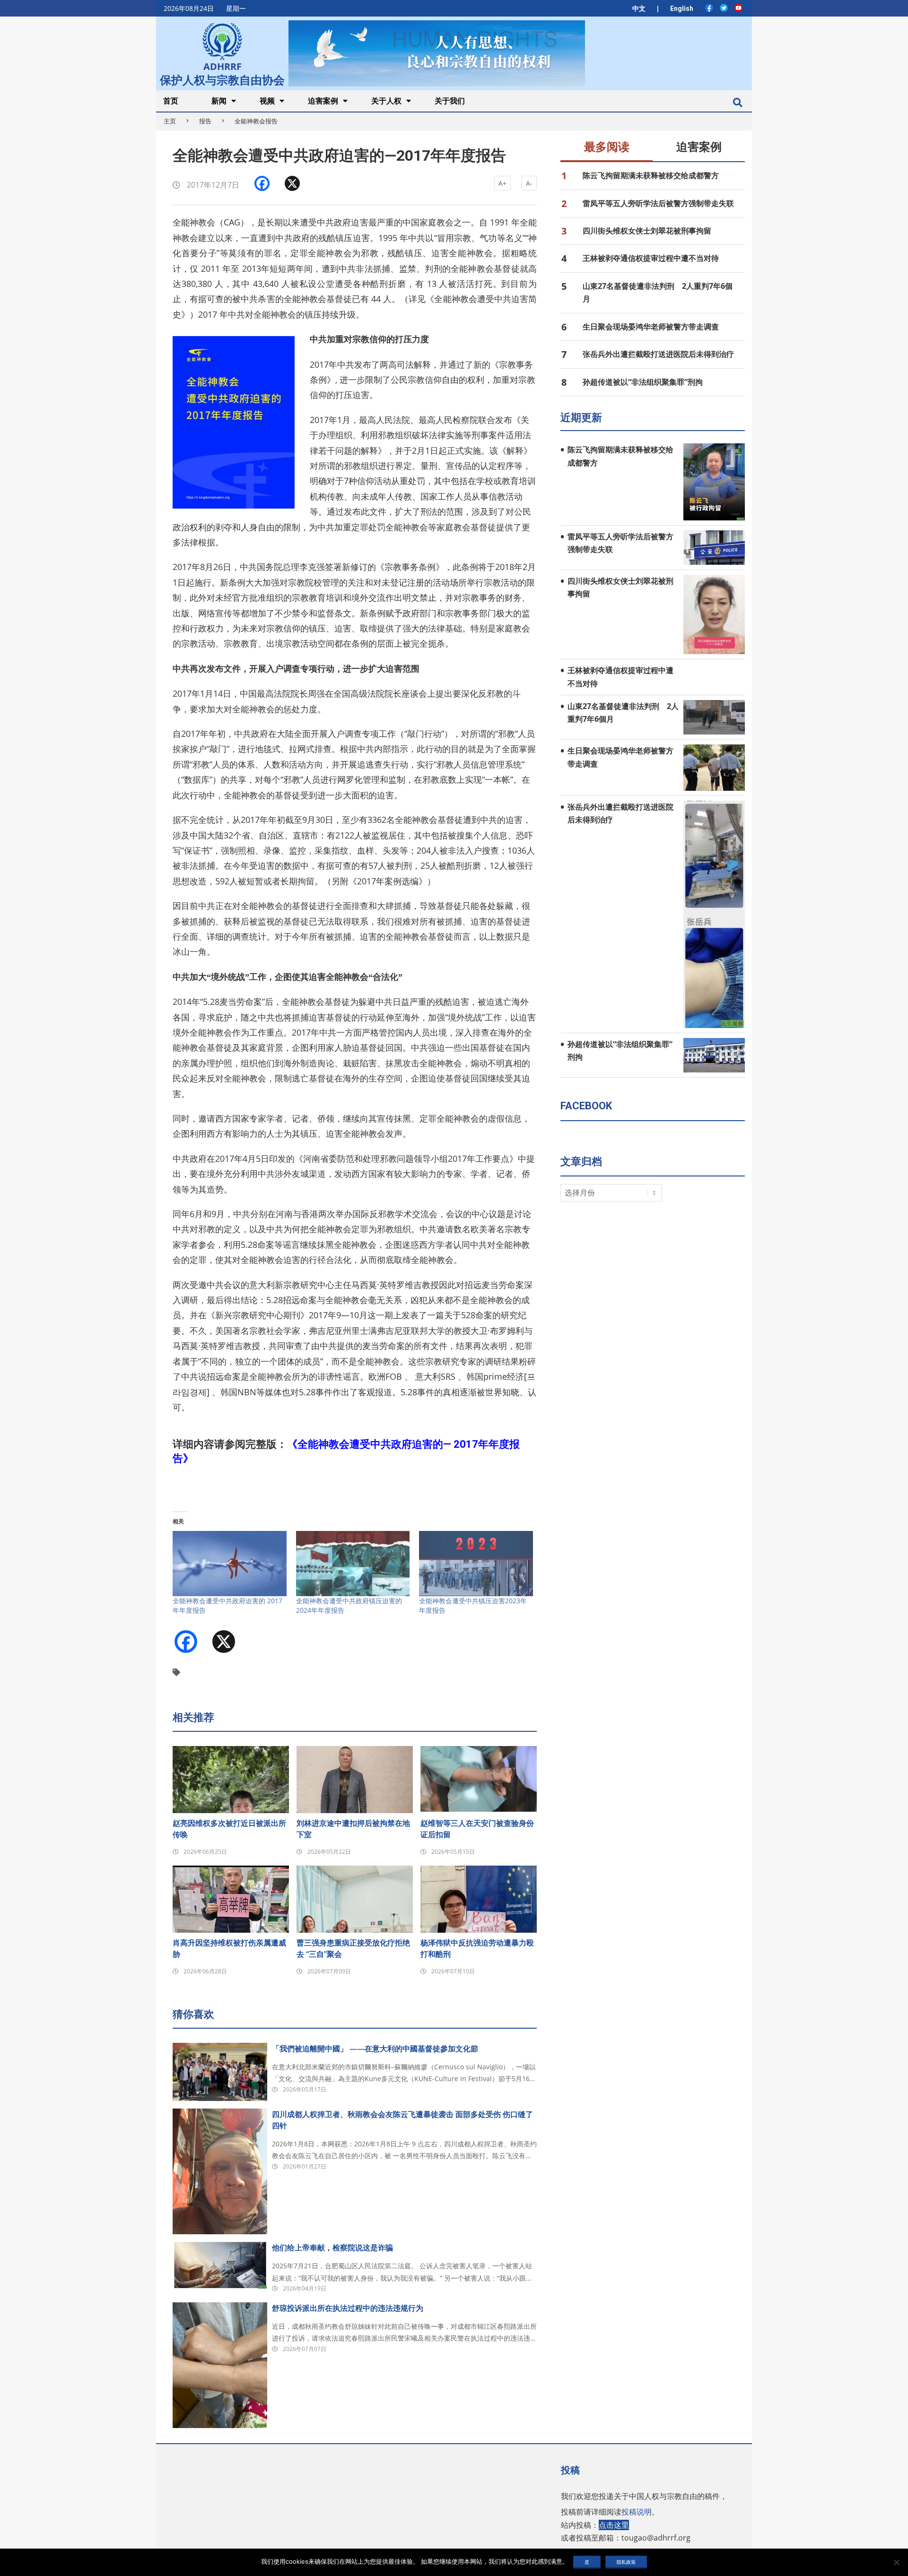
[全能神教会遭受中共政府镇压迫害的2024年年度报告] (353, 1564)
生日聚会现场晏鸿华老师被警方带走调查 (651, 327)
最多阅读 (607, 147)
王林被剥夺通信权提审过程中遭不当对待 (651, 258)
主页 (170, 121)
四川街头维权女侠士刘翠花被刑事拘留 (647, 231)
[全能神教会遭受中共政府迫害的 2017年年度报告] (230, 1564)
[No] (896, 2562)
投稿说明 (637, 2512)
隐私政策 (626, 2562)
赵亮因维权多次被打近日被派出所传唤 (229, 1829)
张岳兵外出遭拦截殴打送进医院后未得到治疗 (658, 354)
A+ (502, 183)
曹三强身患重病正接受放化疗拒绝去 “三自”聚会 (353, 1948)
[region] (437, 53)
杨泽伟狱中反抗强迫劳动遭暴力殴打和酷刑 (477, 1948)
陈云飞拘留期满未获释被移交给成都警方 (651, 175)
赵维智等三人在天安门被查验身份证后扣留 (477, 1829)
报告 (205, 121)
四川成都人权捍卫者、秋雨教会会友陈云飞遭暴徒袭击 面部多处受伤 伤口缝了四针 (402, 2120)
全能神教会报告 (256, 121)
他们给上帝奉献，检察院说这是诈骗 (332, 2248)
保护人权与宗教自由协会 (222, 79)
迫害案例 (699, 147)
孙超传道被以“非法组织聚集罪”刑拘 (643, 382)
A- (529, 183)
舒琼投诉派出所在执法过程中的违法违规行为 (348, 2308)
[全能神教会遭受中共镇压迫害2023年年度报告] (476, 1564)
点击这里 (614, 2525)
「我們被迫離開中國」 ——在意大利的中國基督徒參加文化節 (375, 2049)
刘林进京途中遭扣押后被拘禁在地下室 (353, 1829)
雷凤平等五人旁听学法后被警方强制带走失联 (658, 203)
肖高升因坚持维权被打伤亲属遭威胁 (229, 1948)
